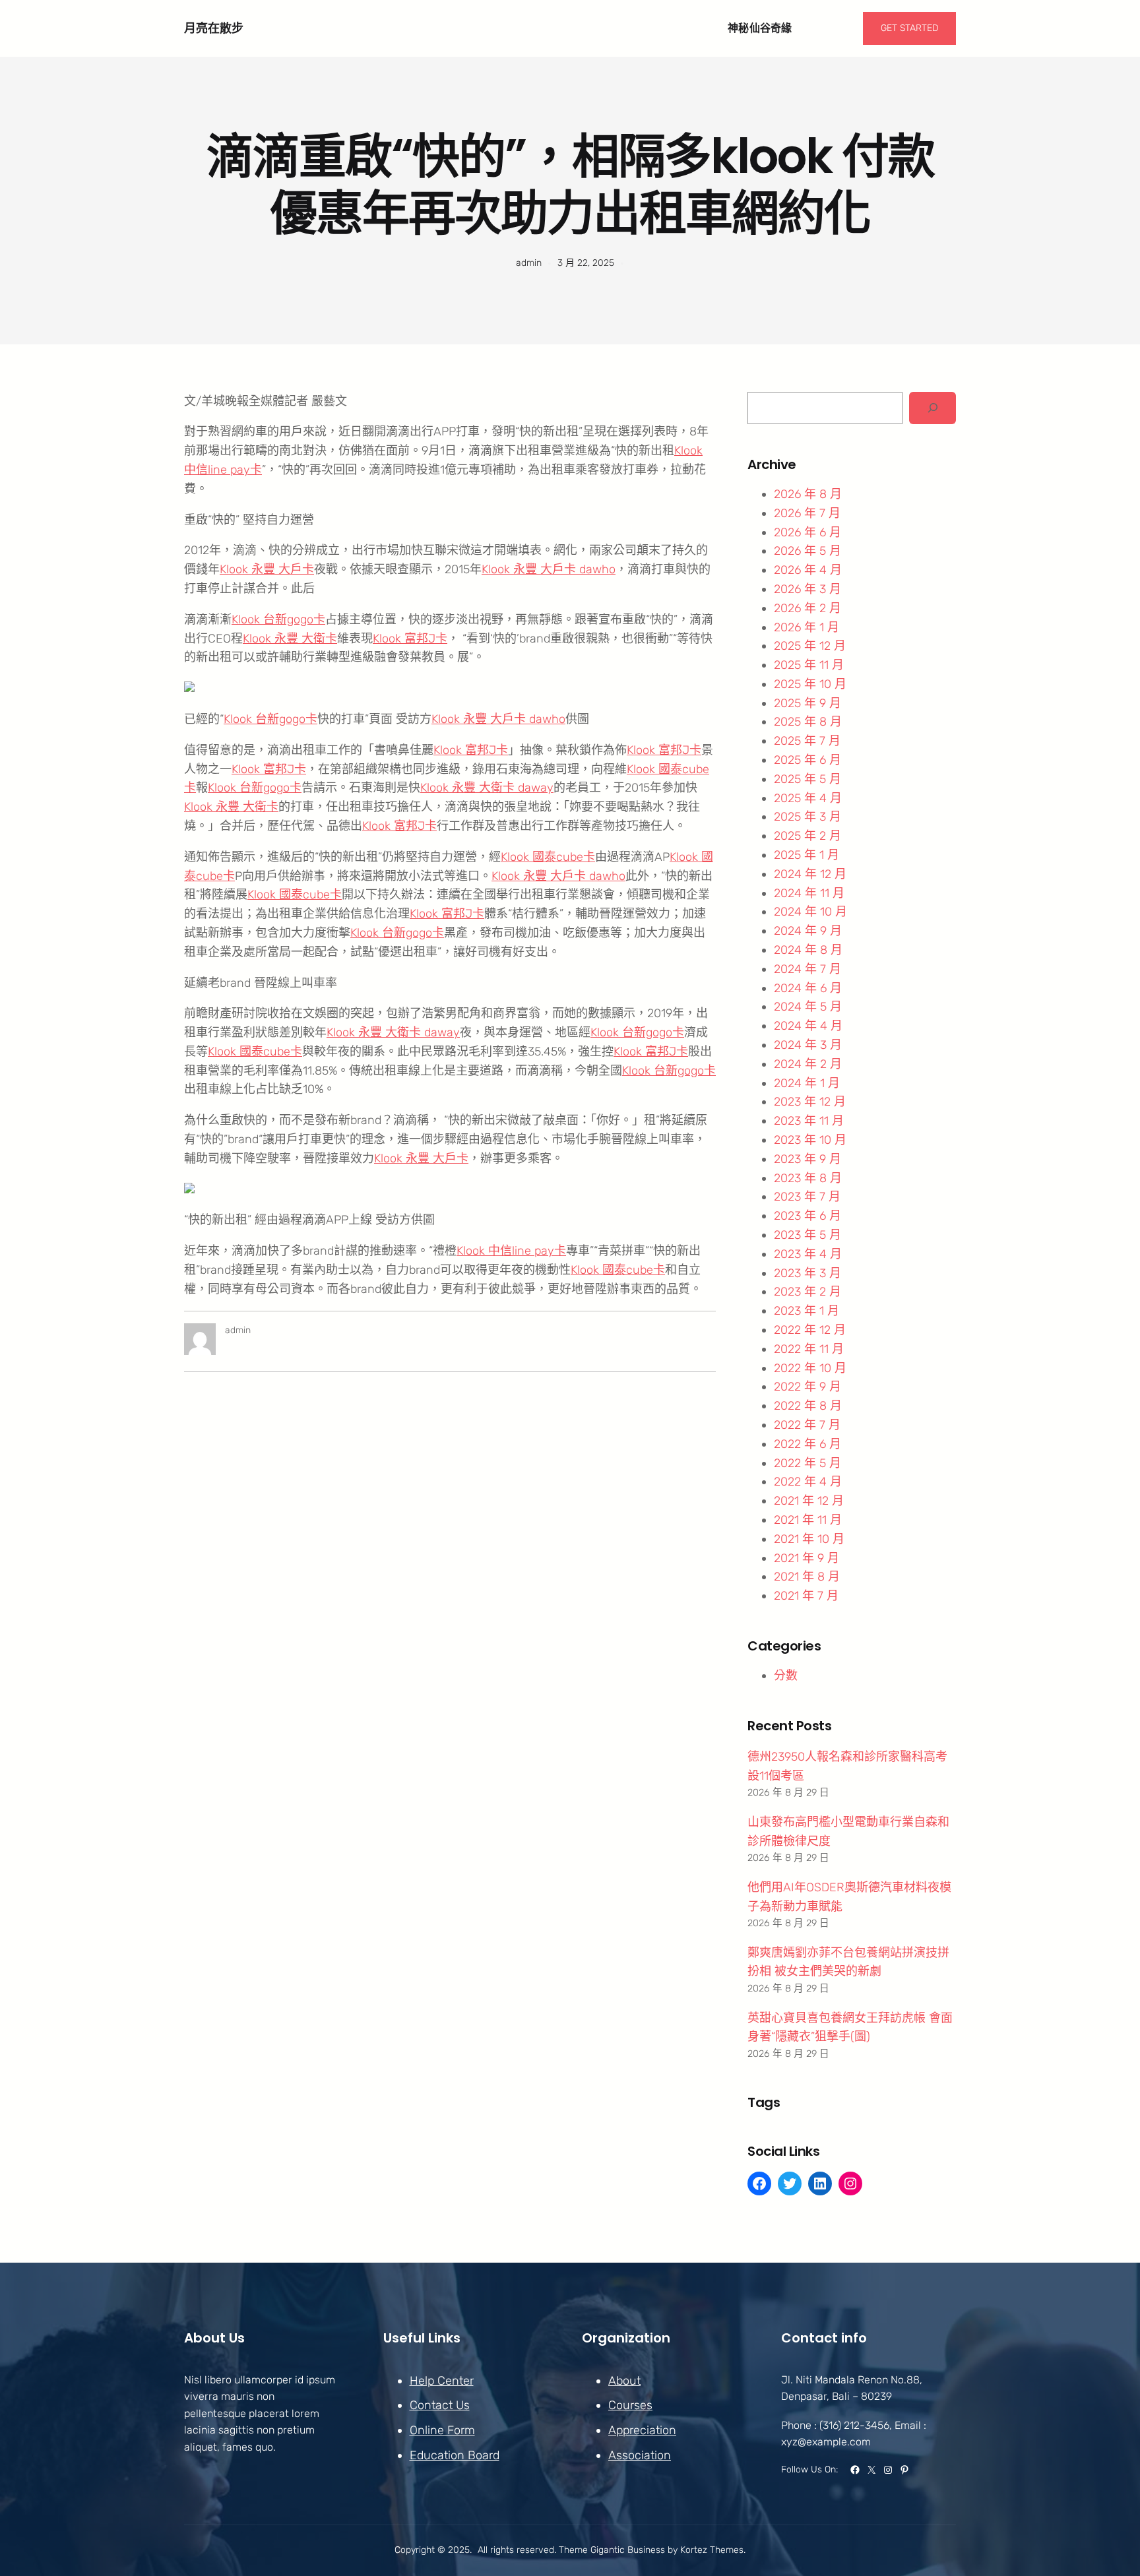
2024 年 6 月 (808, 988)
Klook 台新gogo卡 (278, 619)
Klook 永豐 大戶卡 (267, 569)
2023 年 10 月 (810, 1140)
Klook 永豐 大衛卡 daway (487, 788)
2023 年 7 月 (807, 1197)
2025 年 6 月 (807, 760)
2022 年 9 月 (807, 1387)
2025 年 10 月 (810, 684)
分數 (786, 1676)
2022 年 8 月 (808, 1406)
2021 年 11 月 (808, 1520)
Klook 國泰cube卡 (548, 857)
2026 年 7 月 (807, 513)
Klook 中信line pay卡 (511, 1251)
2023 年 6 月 (807, 1216)
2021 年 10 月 (809, 1539)
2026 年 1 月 (807, 627)
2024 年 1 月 (807, 1083)
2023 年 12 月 (810, 1102)
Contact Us (440, 2405)
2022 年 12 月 (810, 1330)
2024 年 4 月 (808, 1026)
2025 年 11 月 (809, 665)
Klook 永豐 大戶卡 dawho (549, 569)
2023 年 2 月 (807, 1292)
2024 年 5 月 (808, 1007)
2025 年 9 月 (807, 703)
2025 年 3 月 (807, 817)
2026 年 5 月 (807, 551)
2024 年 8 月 (808, 950)
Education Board (455, 2455)
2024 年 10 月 (810, 912)
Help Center (442, 2381)
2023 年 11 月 (809, 1121)
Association (640, 2455)
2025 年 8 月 (808, 722)
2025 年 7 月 (807, 741)
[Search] (933, 408)
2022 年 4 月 (808, 1482)
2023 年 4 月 (808, 1254)
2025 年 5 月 (807, 779)
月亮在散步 (214, 28)
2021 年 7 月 (806, 1596)
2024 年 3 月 (808, 1045)
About (624, 2381)
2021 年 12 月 (809, 1501)
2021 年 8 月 (807, 1577)
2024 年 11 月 (809, 893)
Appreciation (642, 2430)
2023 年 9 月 (807, 1159)
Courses (630, 2405)
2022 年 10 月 (810, 1368)
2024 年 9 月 (808, 931)
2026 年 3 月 (807, 589)
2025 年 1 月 (807, 855)
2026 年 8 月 (808, 494)
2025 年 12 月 (810, 646)
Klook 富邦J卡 (410, 639)
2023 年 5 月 (807, 1235)
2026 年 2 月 (807, 608)
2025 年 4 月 (808, 798)
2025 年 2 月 (807, 836)
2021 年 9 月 (807, 1558)
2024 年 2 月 (808, 1064)
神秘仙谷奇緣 (760, 28)
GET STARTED (909, 28)
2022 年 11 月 (809, 1349)
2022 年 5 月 (807, 1463)
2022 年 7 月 (807, 1425)
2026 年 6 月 (807, 532)
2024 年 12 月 (810, 874)
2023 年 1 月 (807, 1311)
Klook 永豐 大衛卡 (290, 639)
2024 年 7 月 (807, 969)
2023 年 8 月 (808, 1178)
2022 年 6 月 (807, 1444)
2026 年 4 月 (808, 570)
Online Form (442, 2430)
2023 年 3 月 (807, 1273)
